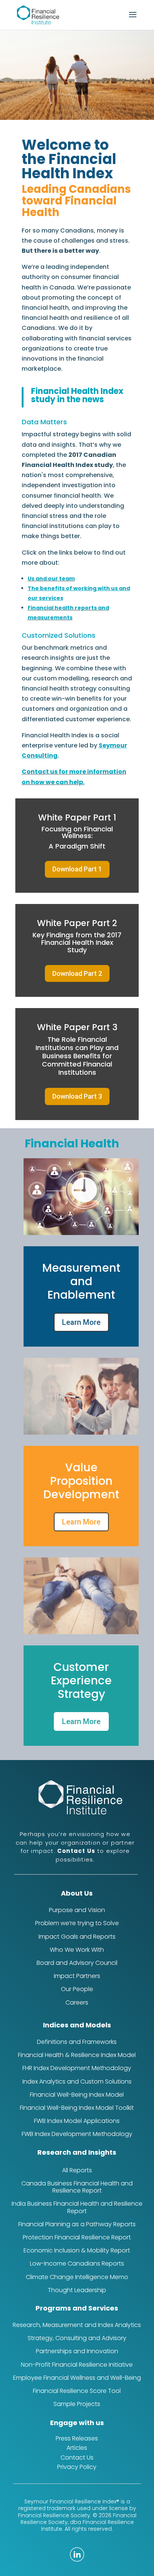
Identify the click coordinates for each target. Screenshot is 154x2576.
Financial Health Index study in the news (77, 395)
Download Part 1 (77, 869)
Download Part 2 (77, 973)
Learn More (81, 1322)
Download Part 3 (77, 1096)
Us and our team (51, 579)
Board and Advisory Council (77, 1963)
